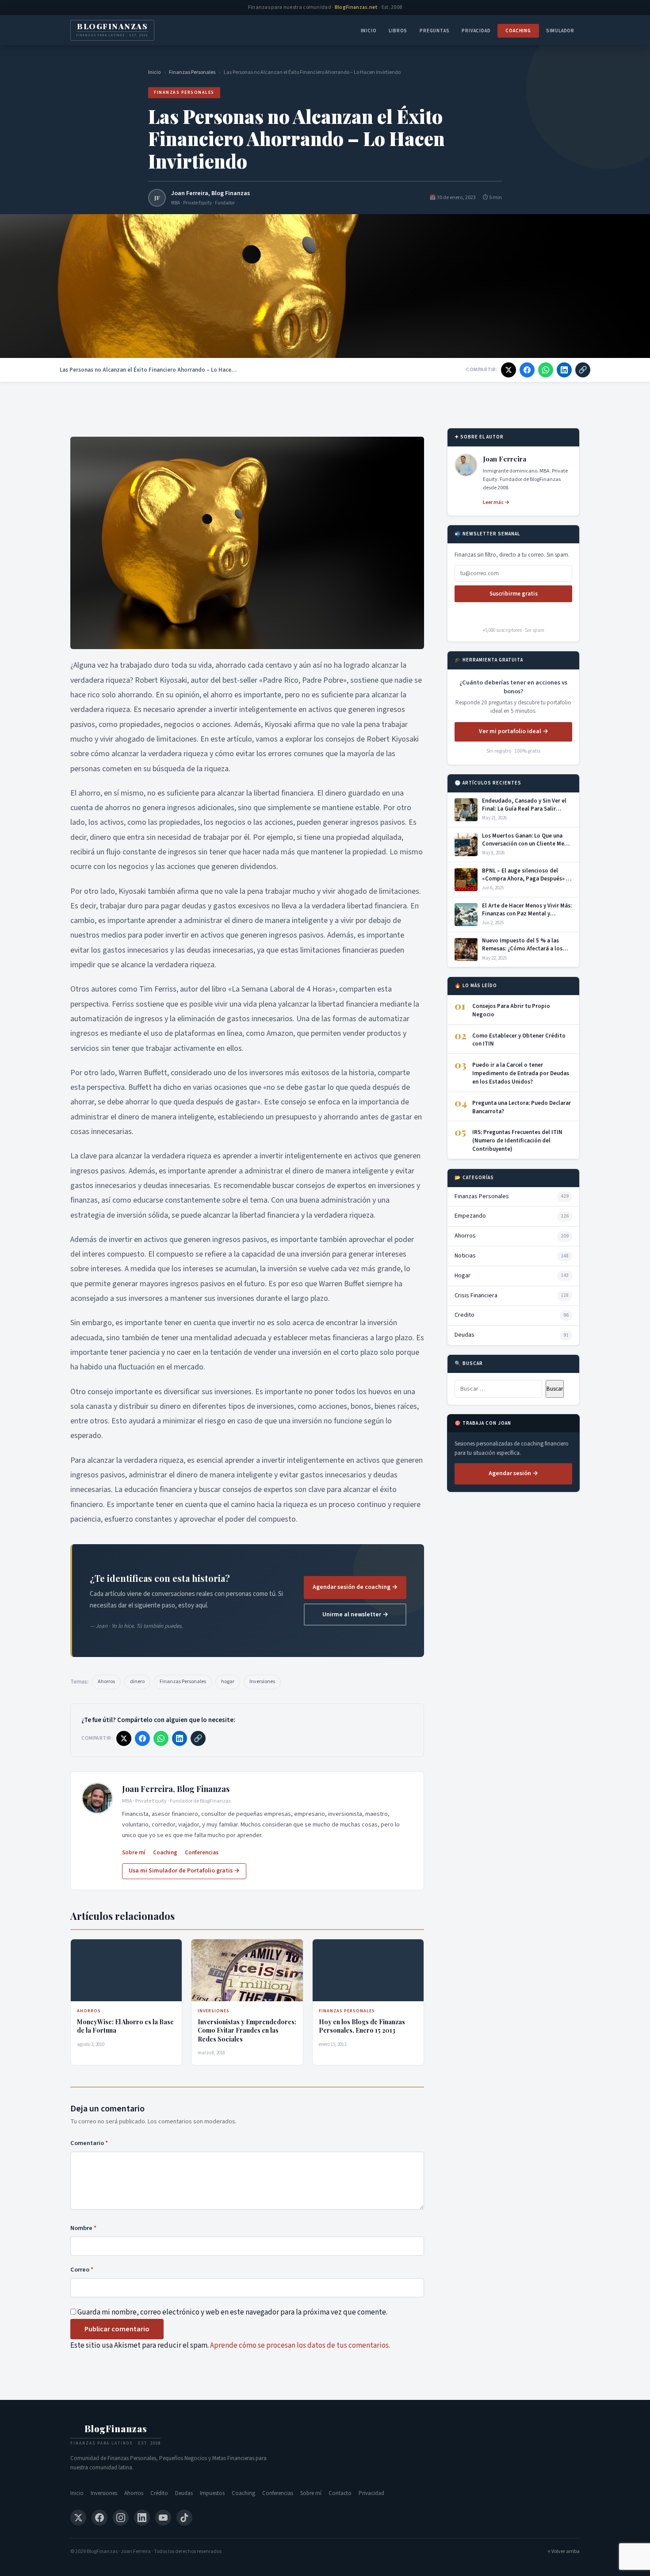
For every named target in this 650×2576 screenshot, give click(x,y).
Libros (398, 31)
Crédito (159, 2493)
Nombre (83, 2228)
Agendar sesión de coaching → (355, 1587)
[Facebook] (99, 2518)
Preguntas (434, 31)
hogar (228, 1682)
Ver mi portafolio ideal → (514, 731)
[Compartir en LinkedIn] (564, 370)
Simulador (560, 31)
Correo (82, 2270)
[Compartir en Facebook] (527, 370)
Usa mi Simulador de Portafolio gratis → (184, 1871)
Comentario (89, 2143)
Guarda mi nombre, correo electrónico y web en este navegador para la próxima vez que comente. (232, 2312)
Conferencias (202, 1853)
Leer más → (496, 502)
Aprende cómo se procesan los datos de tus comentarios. (300, 2345)
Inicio (369, 31)
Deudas (184, 2493)
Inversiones (262, 1682)
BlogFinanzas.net (356, 7)
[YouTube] (163, 2518)
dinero (137, 1682)
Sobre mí (134, 1853)
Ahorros (106, 1682)
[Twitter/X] (78, 2518)
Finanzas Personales (192, 72)
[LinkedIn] (142, 2518)
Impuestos (212, 2493)
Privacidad (476, 31)
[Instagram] (121, 2518)
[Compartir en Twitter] (509, 370)
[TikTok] (184, 2518)
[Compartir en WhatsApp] (546, 370)
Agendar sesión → (513, 1473)
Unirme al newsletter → (355, 1615)
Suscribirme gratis (514, 594)
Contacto (340, 2493)
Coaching (518, 31)
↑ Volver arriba (564, 2551)
